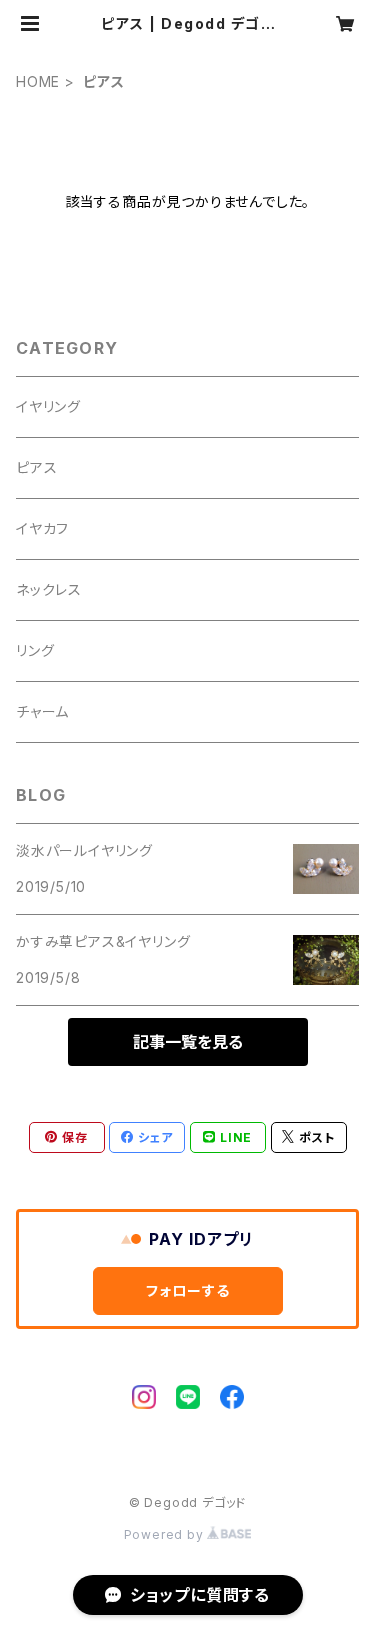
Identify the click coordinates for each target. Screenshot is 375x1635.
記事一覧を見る (188, 1042)
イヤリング (48, 406)
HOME (38, 81)
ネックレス (49, 589)
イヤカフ (42, 528)
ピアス (36, 467)
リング (35, 650)
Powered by (166, 1534)
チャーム (42, 711)
